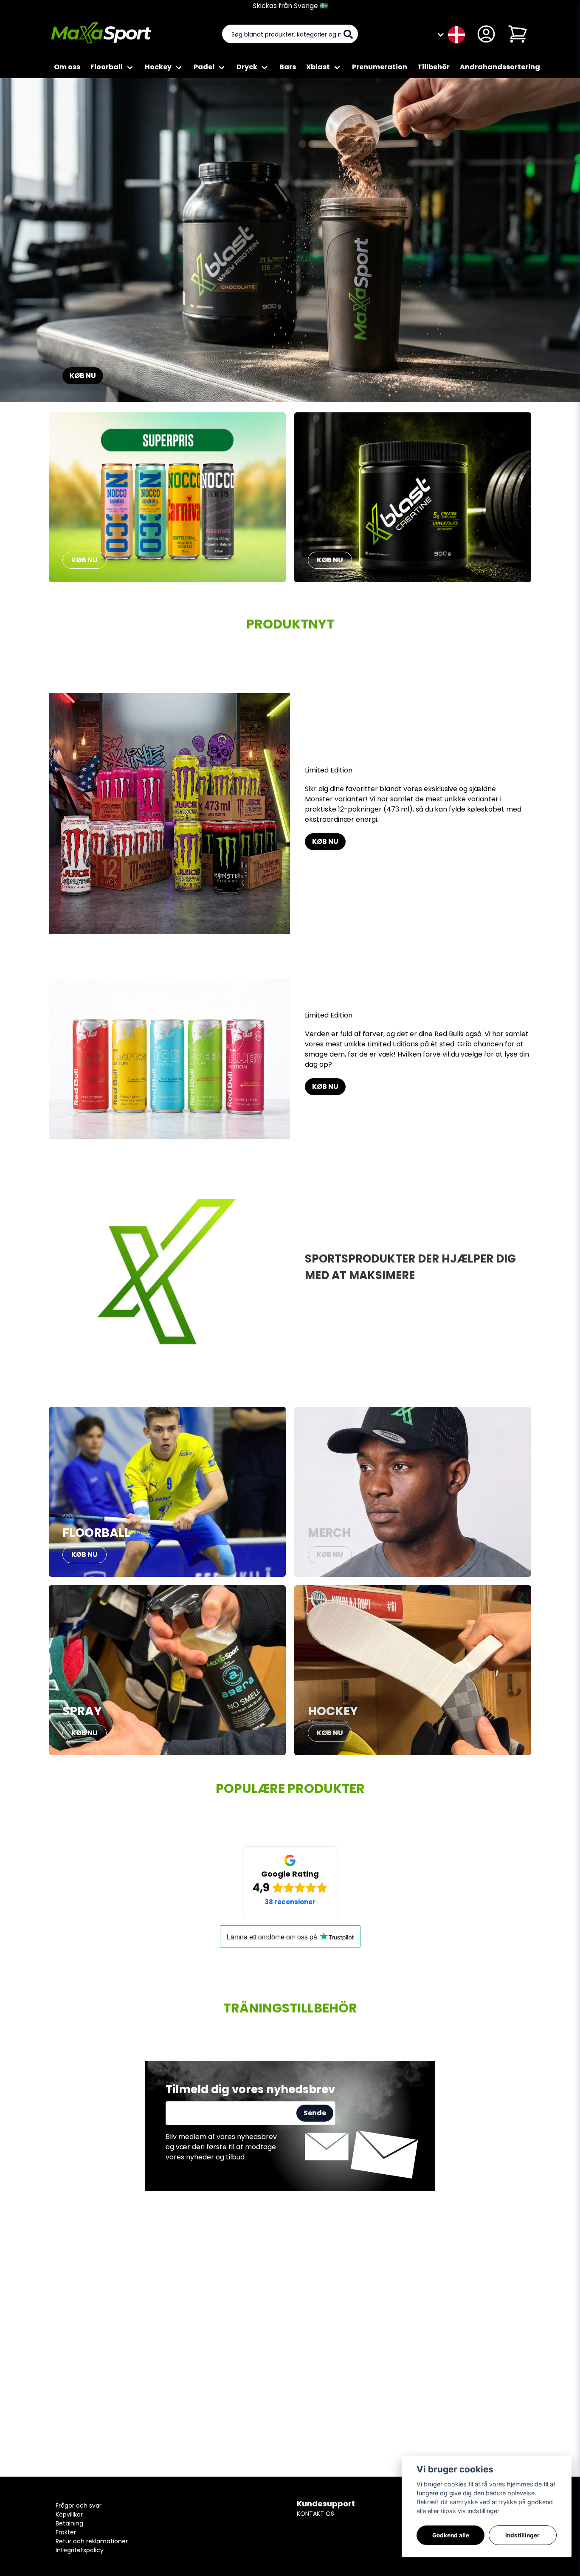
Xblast (318, 67)
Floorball (107, 67)
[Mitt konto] (486, 34)
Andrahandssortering (500, 67)
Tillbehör (434, 67)
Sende (315, 2113)
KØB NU (83, 376)
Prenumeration (380, 67)
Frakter (66, 2532)
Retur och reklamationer (92, 2541)
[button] (456, 34)
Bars (288, 67)
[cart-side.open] (518, 34)
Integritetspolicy (80, 2550)
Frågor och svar (79, 2506)
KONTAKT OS (315, 2514)
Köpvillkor (69, 2514)
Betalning (69, 2523)
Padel (204, 67)
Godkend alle (451, 2535)
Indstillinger (522, 2535)
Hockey (158, 67)
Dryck (247, 67)
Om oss (67, 67)
